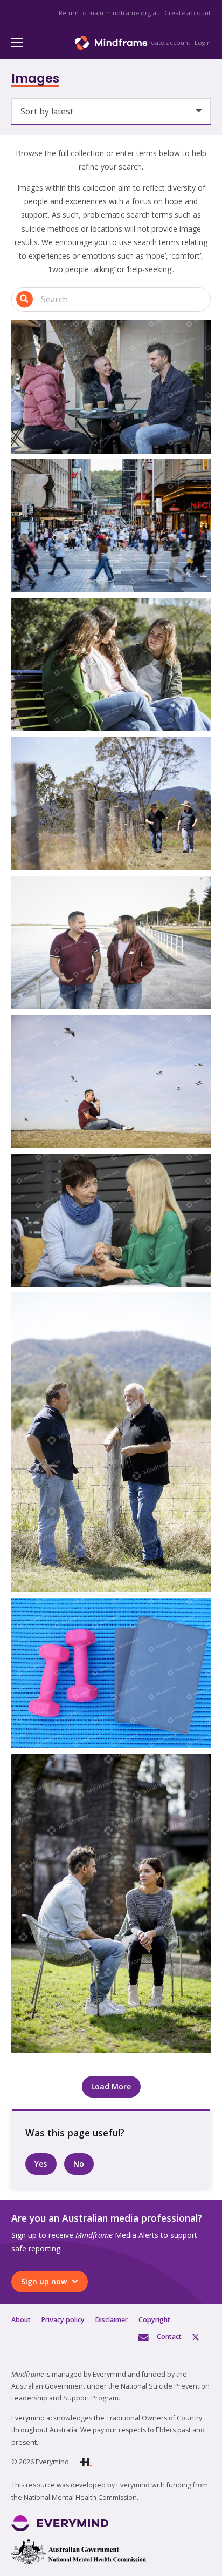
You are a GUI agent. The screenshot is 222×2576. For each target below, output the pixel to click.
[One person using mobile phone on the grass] (111, 1081)
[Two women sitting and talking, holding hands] (111, 1220)
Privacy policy (63, 2320)
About (21, 2320)
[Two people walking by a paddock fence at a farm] (111, 804)
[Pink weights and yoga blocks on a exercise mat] (111, 1673)
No (79, 2164)
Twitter (202, 2336)
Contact (169, 2336)
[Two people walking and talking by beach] (111, 943)
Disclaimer (112, 2320)
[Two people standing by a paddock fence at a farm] (111, 1442)
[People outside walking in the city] (111, 526)
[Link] (111, 43)
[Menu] (17, 43)
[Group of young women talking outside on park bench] (111, 665)
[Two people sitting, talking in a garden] (111, 1903)
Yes (41, 2164)
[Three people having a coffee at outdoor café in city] (111, 387)
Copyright (154, 2320)
